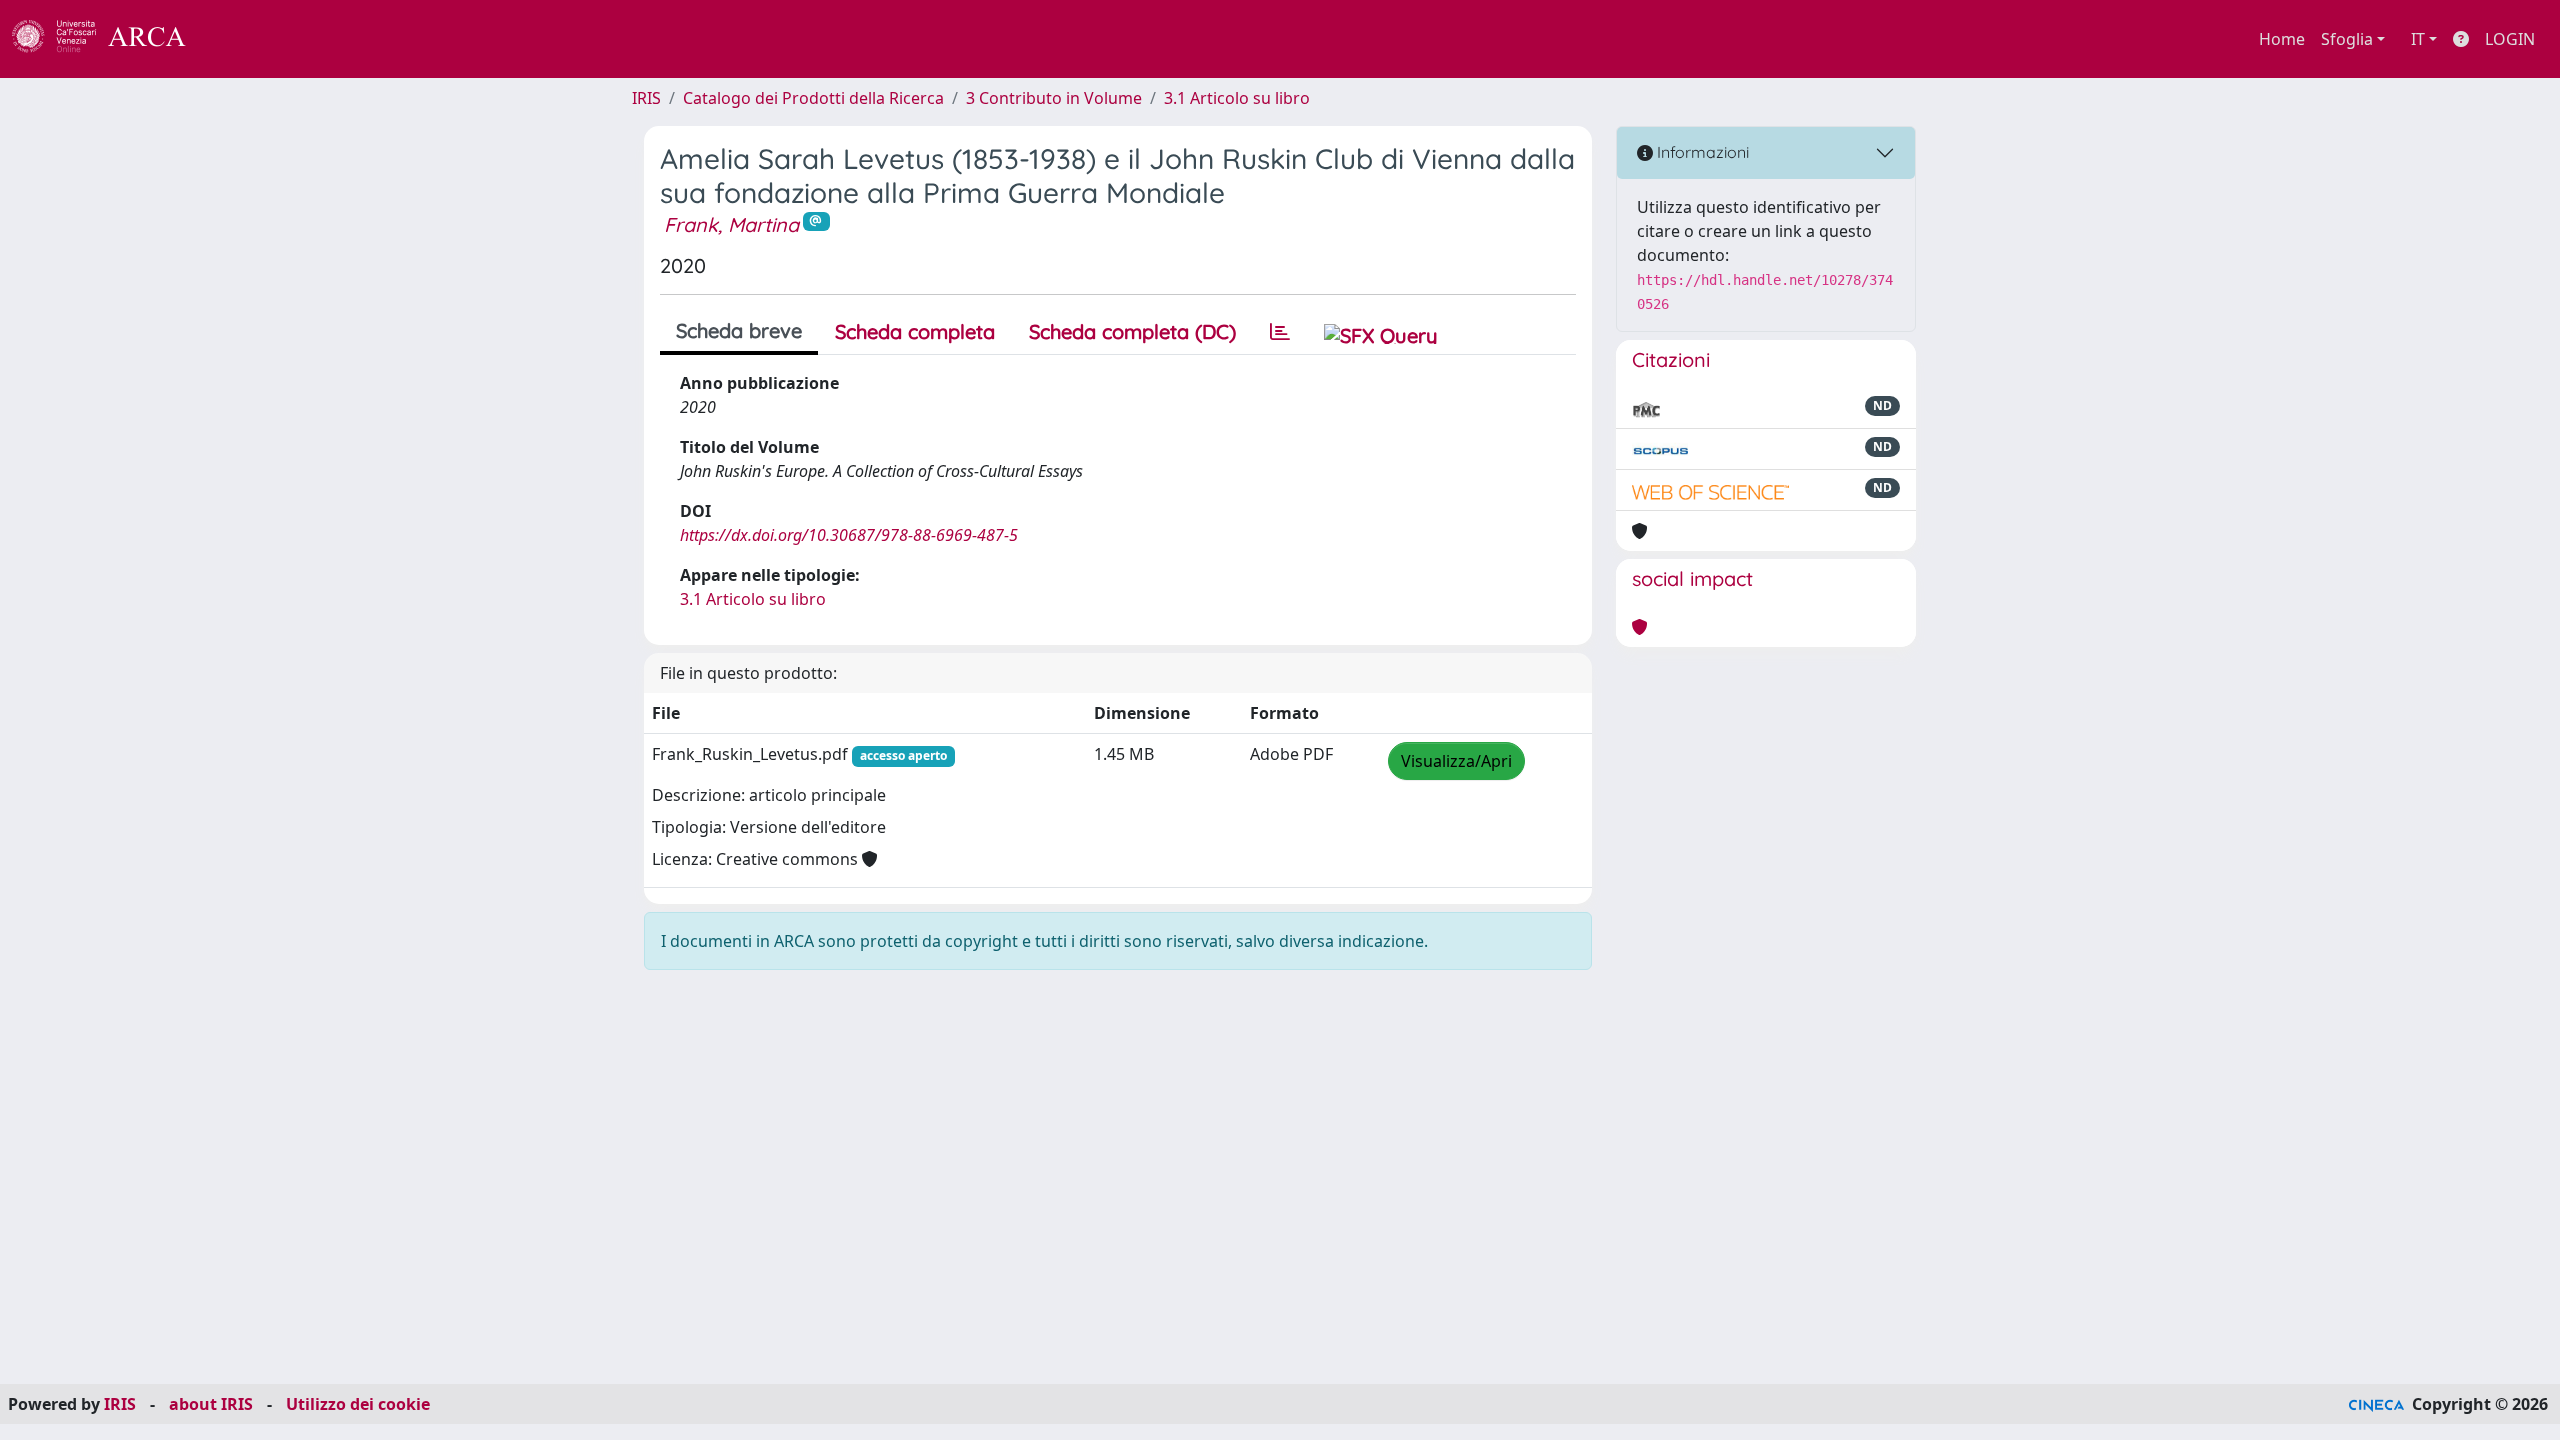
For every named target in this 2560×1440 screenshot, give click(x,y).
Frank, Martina (731, 224)
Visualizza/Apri (1456, 761)
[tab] (1280, 332)
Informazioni (1701, 152)
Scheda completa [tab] (915, 331)
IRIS (646, 98)
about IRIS (211, 1404)
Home (2282, 39)
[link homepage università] (240, 39)
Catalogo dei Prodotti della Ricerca (813, 98)
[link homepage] (110, 39)
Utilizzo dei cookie (358, 1404)
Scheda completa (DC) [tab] (1132, 331)
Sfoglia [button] (2347, 39)
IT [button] (2418, 39)
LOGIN (2510, 39)
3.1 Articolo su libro (1237, 98)
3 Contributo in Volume (1054, 98)
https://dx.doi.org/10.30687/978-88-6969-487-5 (849, 535)
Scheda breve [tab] (739, 330)
